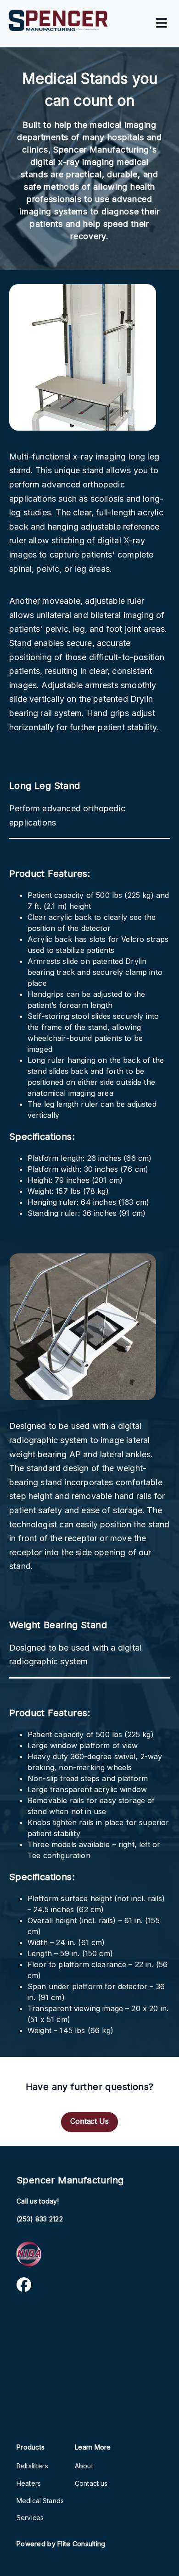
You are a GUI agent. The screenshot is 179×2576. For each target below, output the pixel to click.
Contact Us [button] (89, 2121)
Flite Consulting (81, 2544)
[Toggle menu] (162, 24)
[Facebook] (24, 2286)
